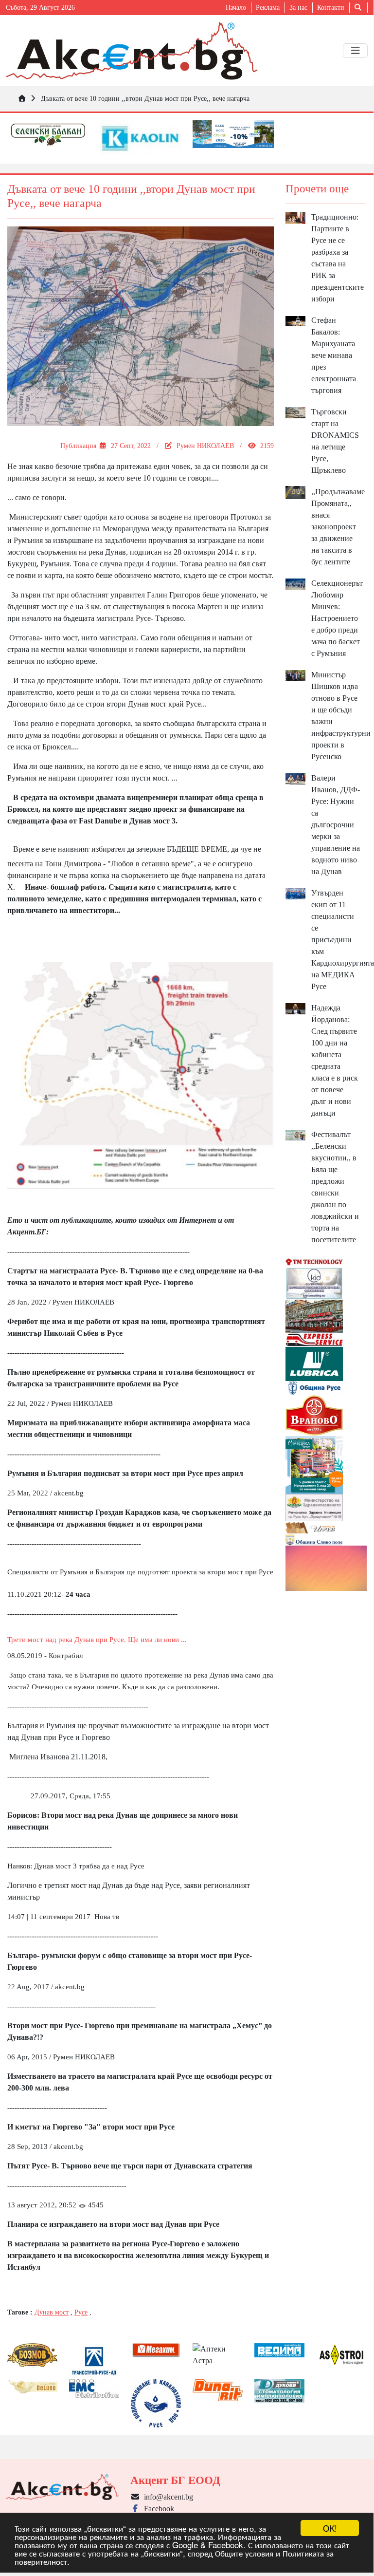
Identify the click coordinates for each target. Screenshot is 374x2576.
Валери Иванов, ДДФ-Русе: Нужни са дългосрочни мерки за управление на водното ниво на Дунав (336, 825)
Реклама (268, 8)
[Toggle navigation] (355, 51)
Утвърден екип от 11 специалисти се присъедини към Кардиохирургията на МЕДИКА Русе (343, 940)
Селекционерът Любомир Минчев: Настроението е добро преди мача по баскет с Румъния (337, 618)
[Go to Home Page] (22, 98)
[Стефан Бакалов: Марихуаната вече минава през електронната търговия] (296, 320)
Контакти (331, 8)
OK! (330, 2528)
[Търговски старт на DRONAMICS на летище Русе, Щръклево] (296, 412)
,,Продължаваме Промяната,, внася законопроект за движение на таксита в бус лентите (338, 527)
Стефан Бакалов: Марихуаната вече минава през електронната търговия (334, 355)
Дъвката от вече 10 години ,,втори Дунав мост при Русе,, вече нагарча (145, 98)
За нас (298, 8)
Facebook (157, 2509)
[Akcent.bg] (132, 51)
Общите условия (244, 2553)
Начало (236, 8)
